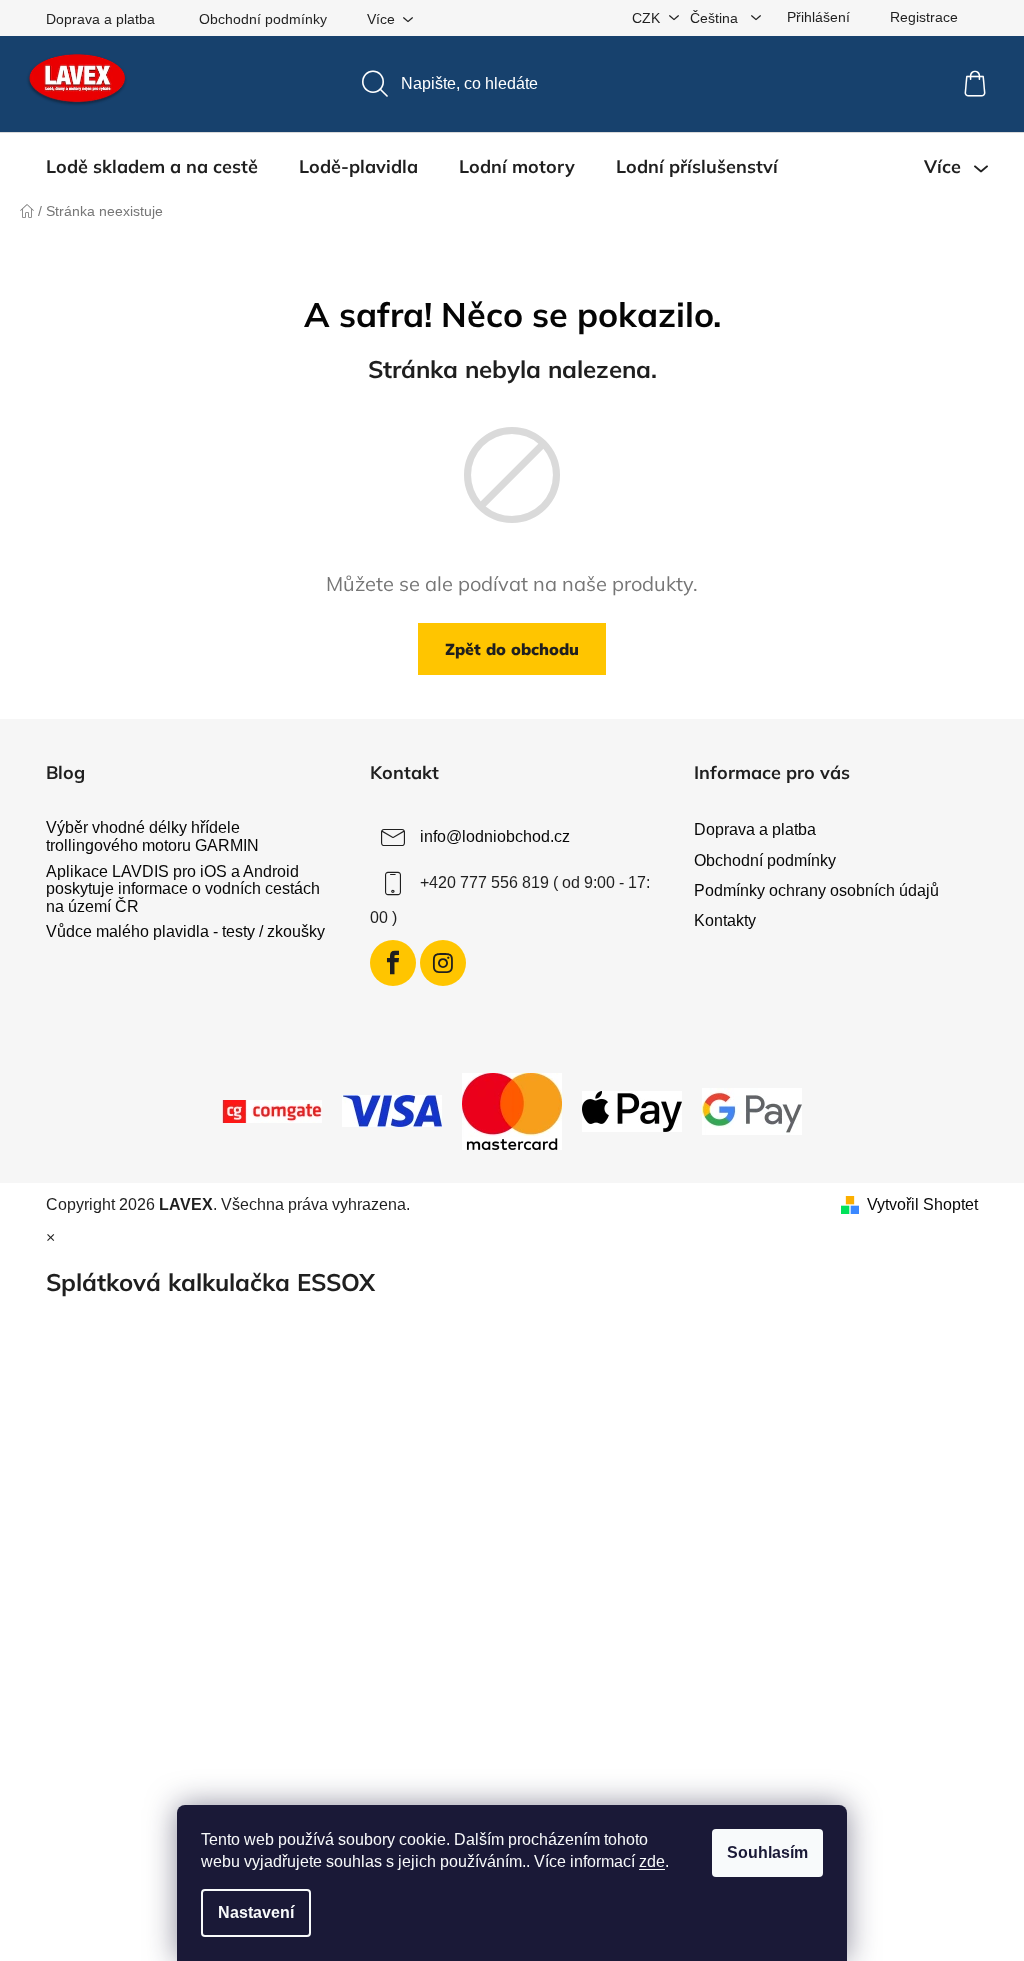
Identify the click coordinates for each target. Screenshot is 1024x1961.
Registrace (924, 17)
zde (652, 1861)
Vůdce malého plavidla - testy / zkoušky (185, 931)
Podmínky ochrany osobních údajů (816, 890)
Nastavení (256, 1912)
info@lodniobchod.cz (495, 837)
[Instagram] (443, 963)
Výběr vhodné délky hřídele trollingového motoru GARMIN (152, 836)
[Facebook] (393, 963)
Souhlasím (767, 1852)
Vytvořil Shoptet (922, 1204)
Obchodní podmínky (263, 19)
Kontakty (725, 920)
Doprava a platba (100, 19)
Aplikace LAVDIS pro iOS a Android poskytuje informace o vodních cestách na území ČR (183, 889)
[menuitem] (152, 167)
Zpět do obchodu (512, 649)
